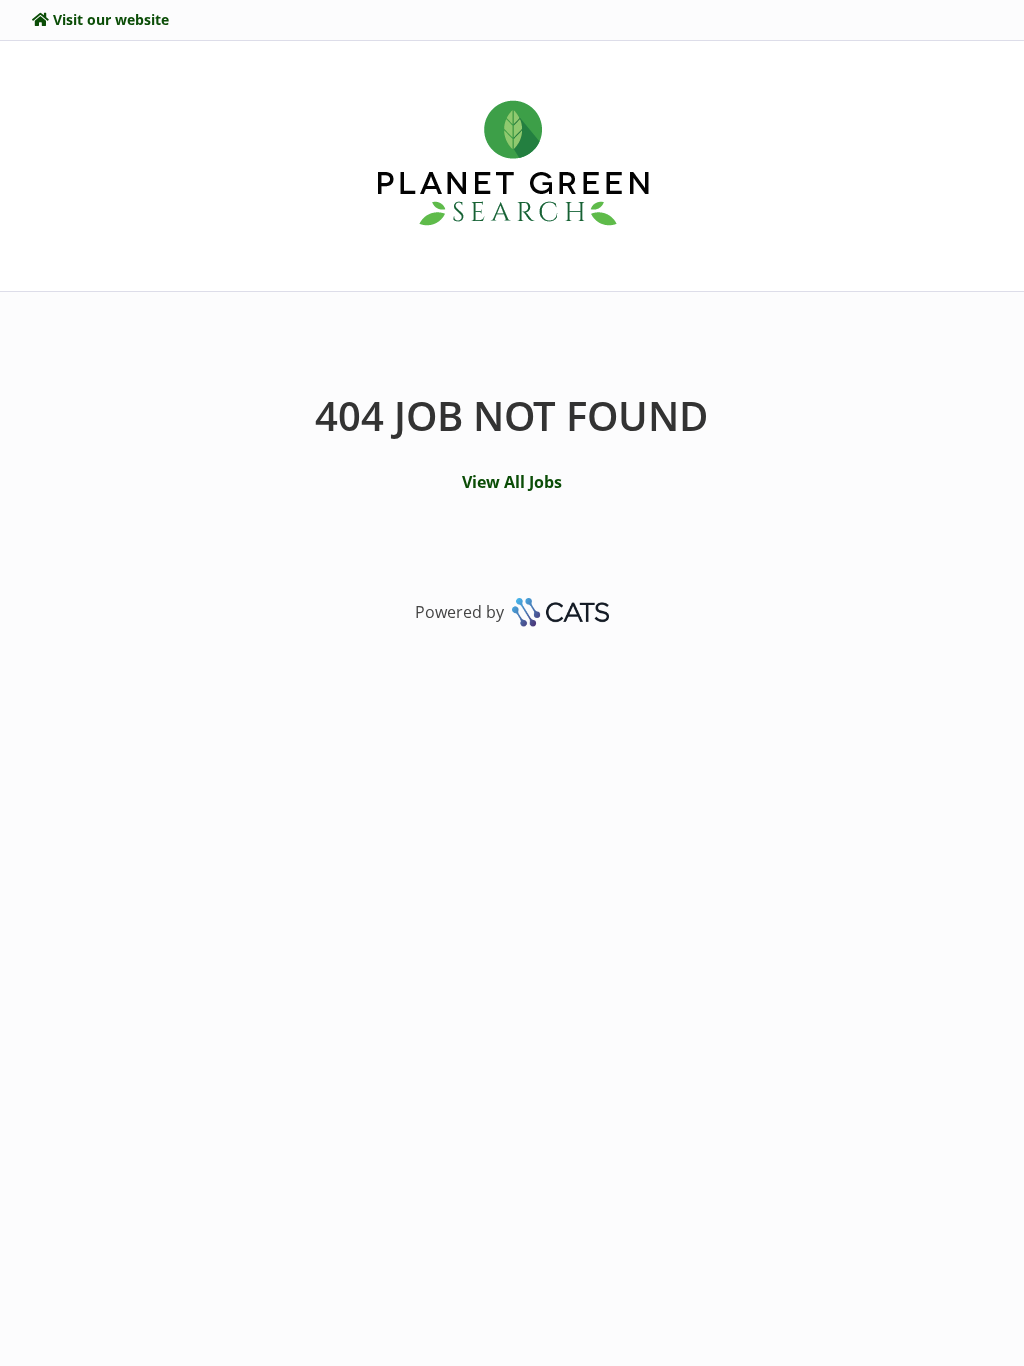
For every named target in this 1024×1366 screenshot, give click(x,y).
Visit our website (111, 19)
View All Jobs (512, 482)
